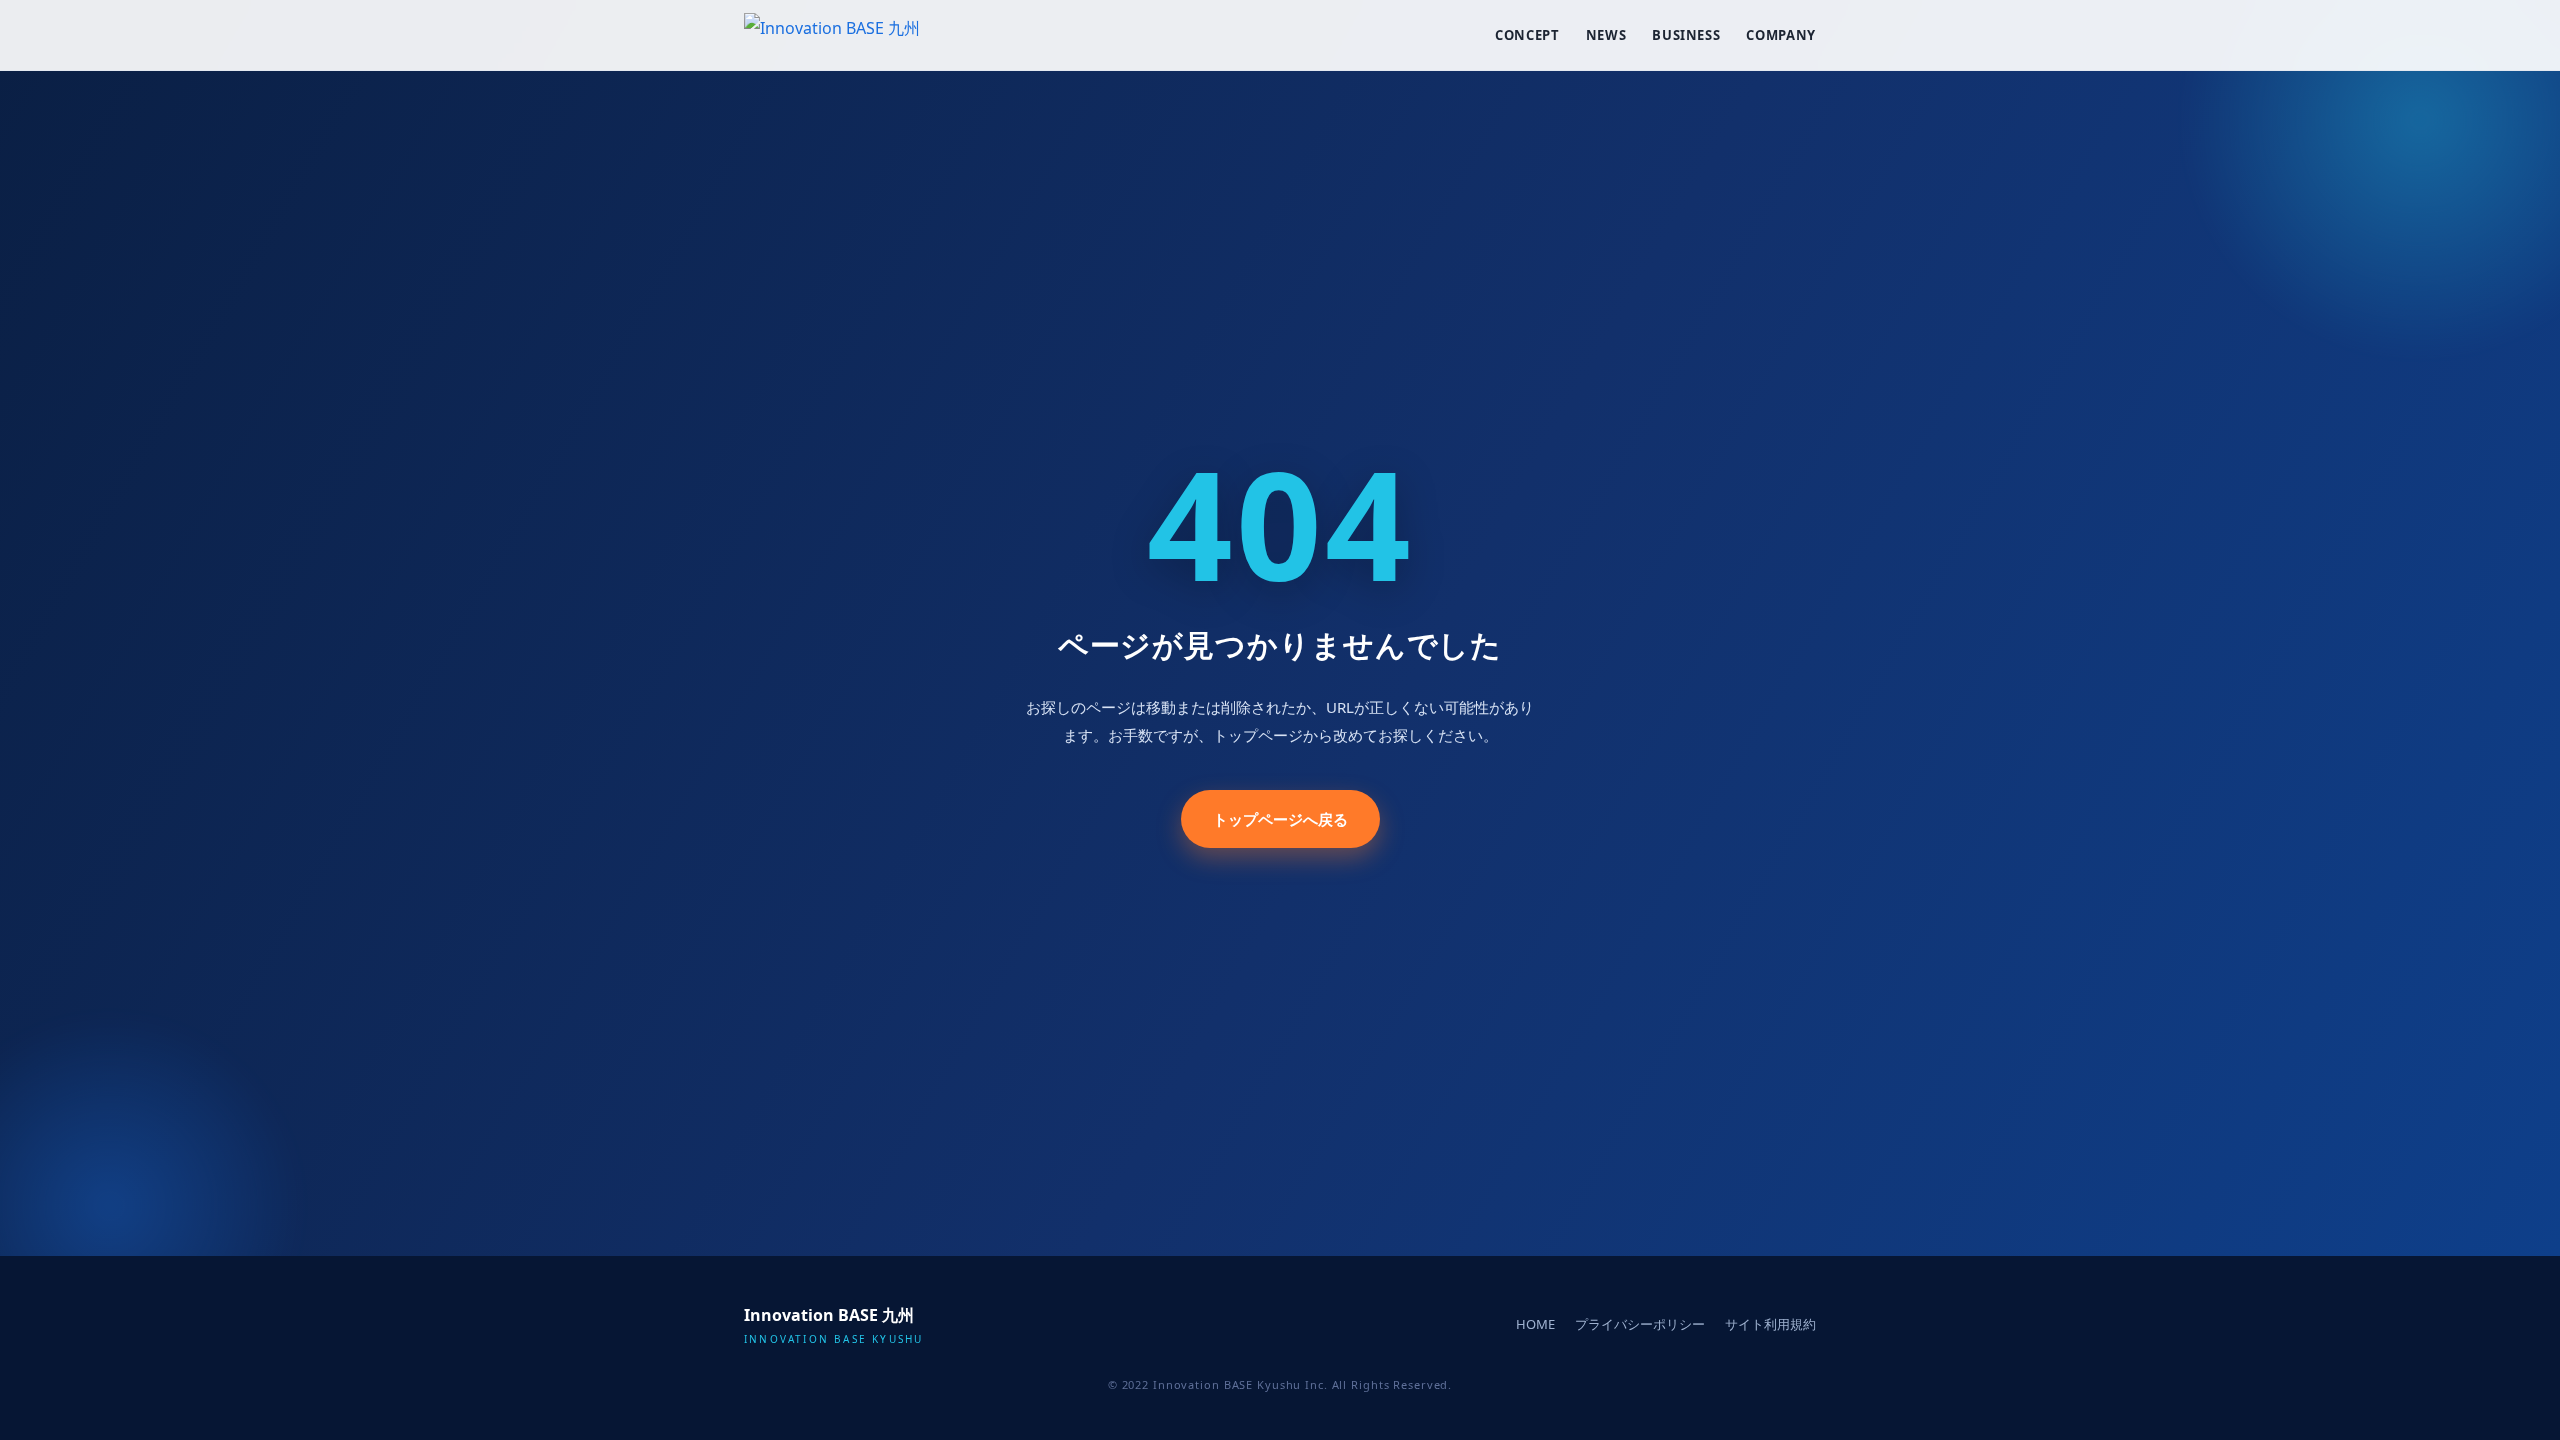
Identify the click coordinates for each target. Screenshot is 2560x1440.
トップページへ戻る (1280, 819)
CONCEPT (1527, 35)
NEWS (1606, 35)
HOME (1535, 1324)
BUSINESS (1686, 35)
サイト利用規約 (1770, 1324)
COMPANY (1781, 35)
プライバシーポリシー (1640, 1324)
